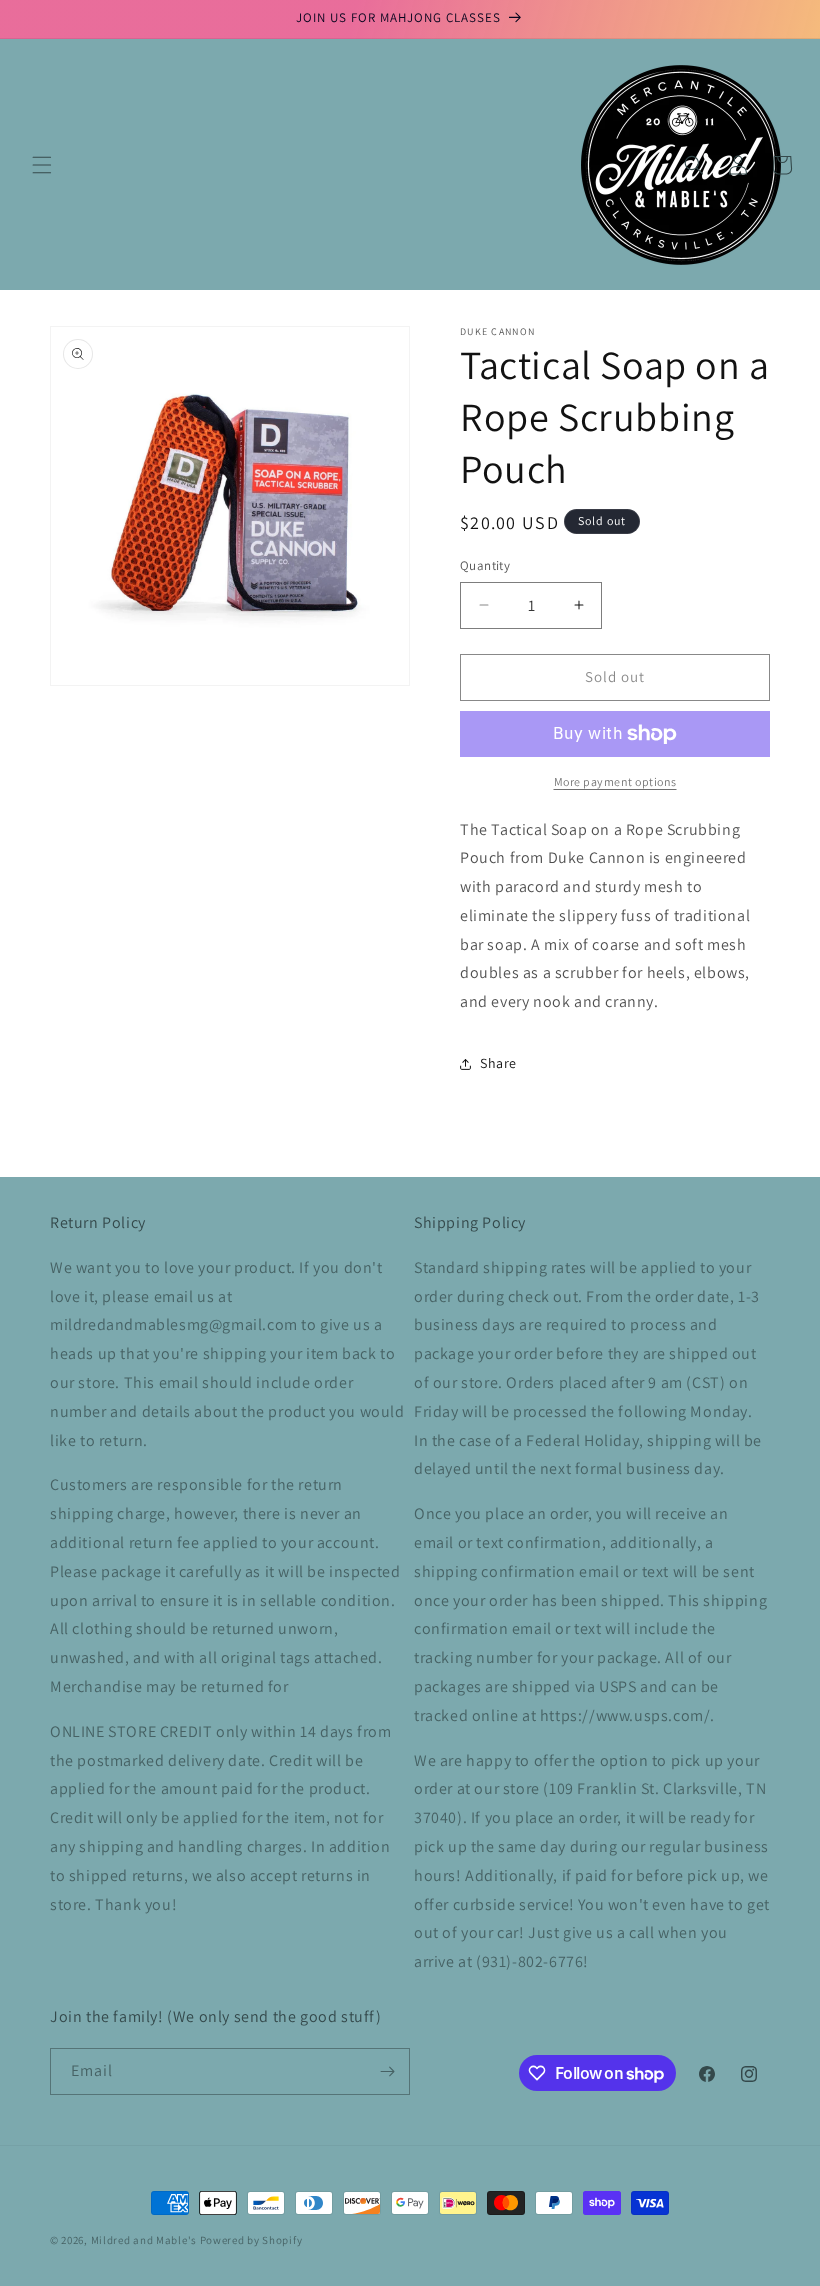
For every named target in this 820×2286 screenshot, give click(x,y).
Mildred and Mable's (145, 2240)
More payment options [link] (615, 781)
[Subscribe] (387, 2071)
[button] (42, 165)
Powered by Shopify (251, 2240)
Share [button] (498, 1063)
